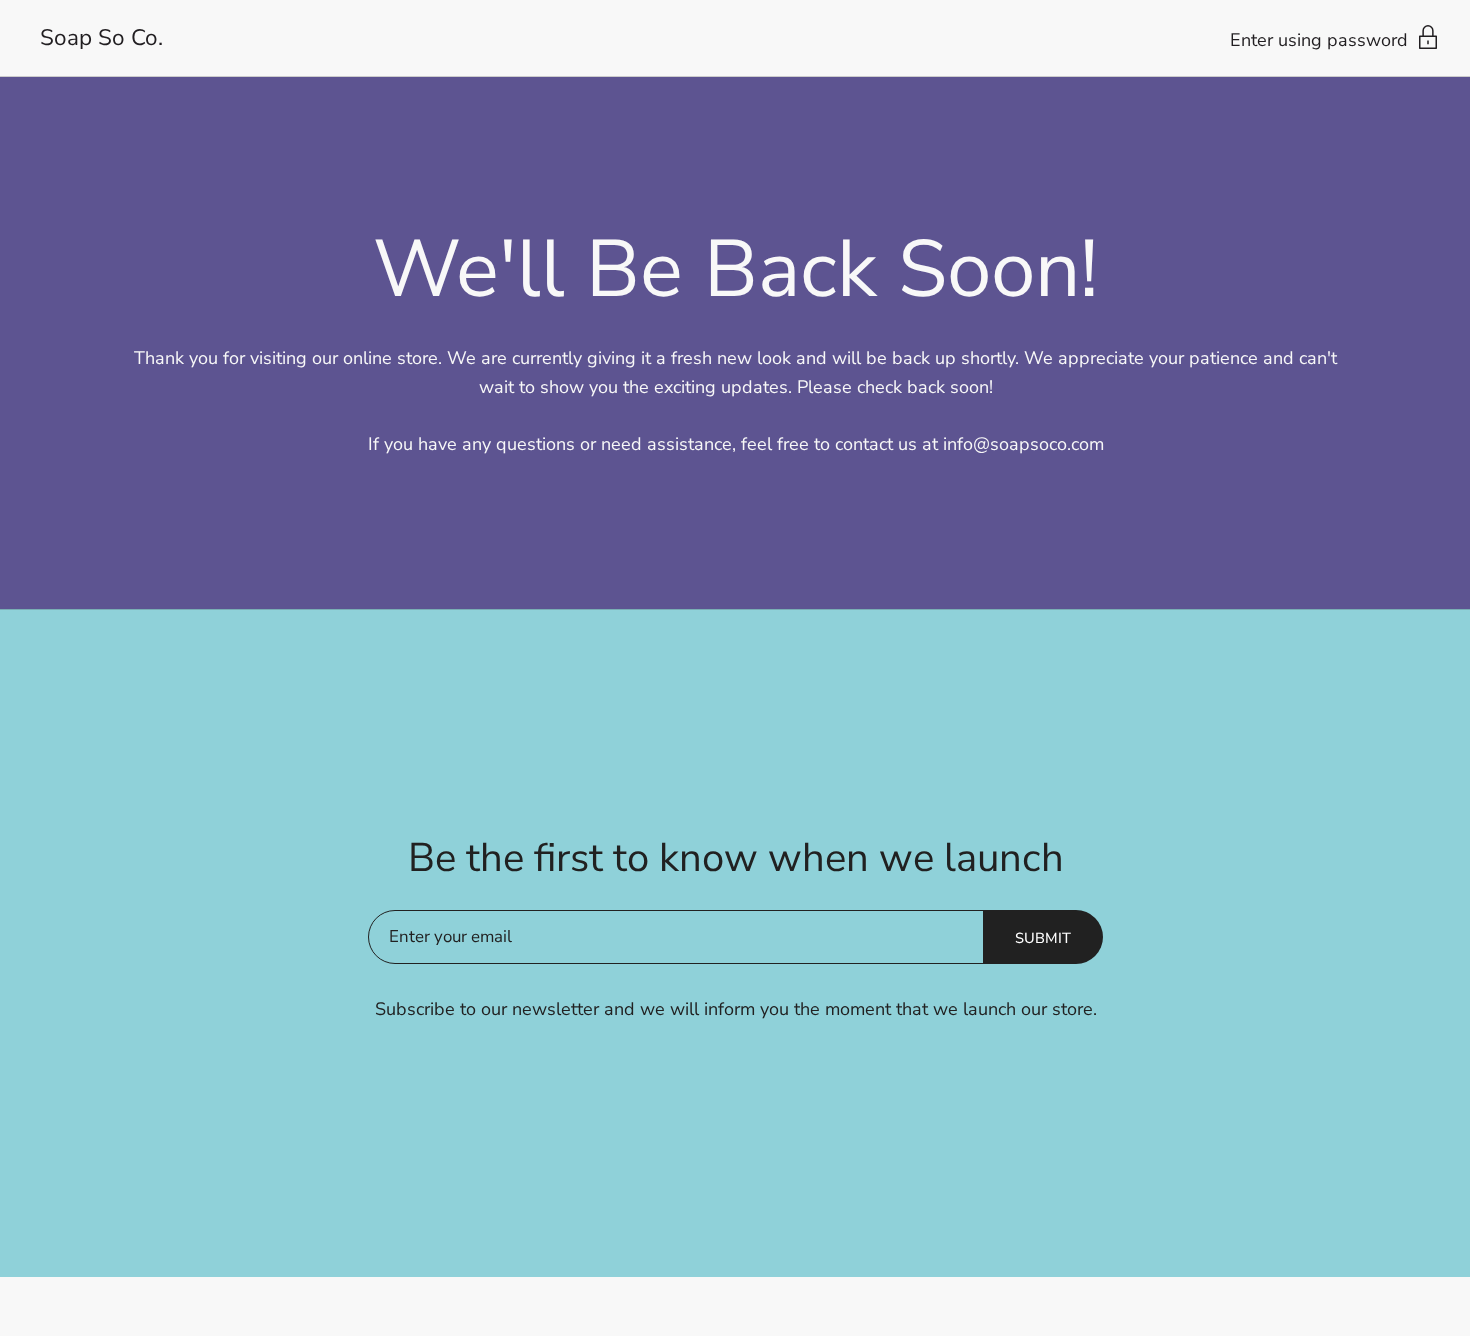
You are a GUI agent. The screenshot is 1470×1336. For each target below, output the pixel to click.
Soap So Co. (101, 38)
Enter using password (1321, 40)
